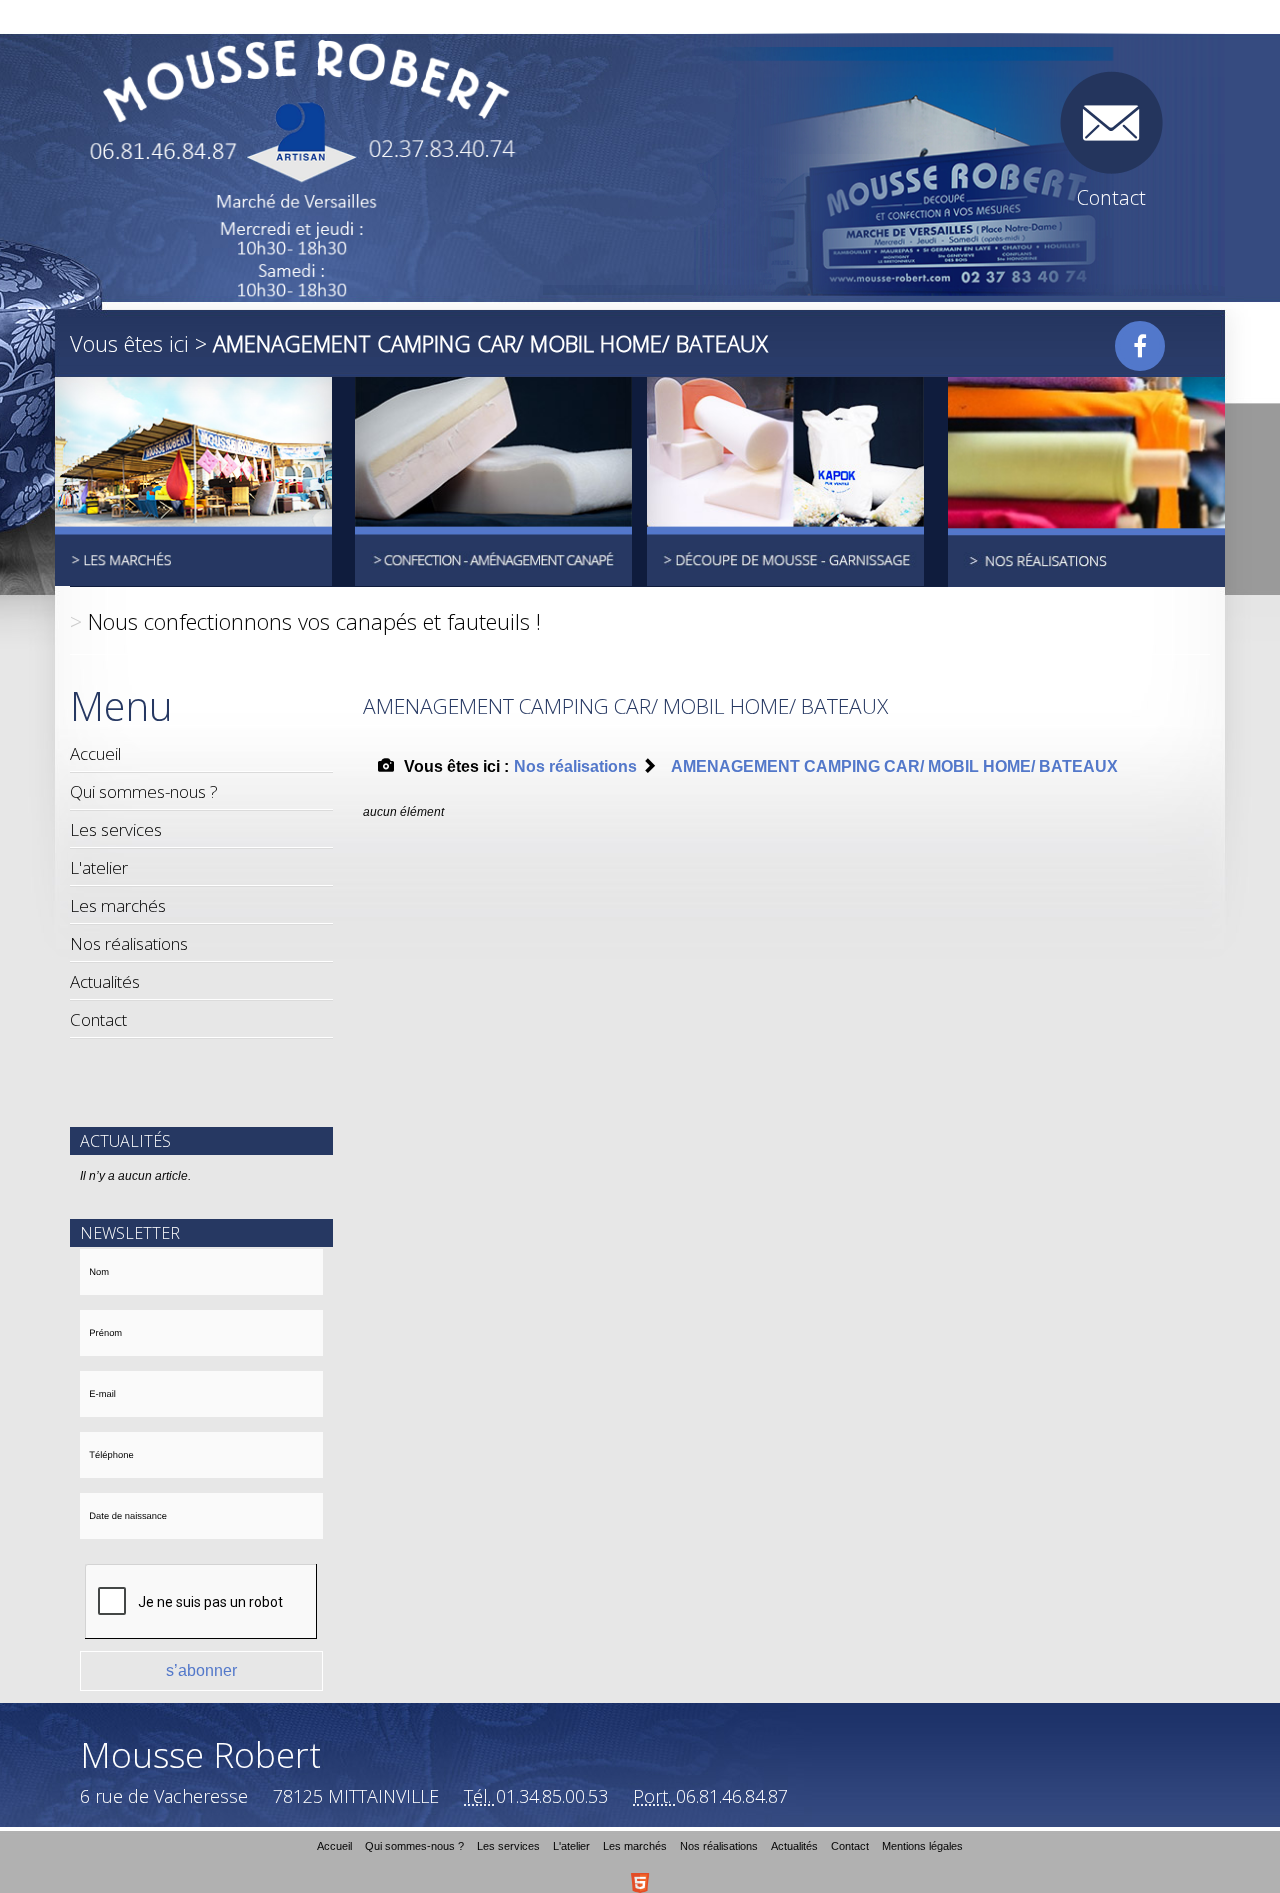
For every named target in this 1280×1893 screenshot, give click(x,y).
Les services (116, 829)
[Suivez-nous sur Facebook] (1140, 346)
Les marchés (118, 905)
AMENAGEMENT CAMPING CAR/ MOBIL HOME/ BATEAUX (894, 766)
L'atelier (99, 867)
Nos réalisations (129, 943)
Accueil (95, 753)
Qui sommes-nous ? (144, 791)
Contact (98, 1019)
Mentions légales (922, 1846)
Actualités (105, 981)
